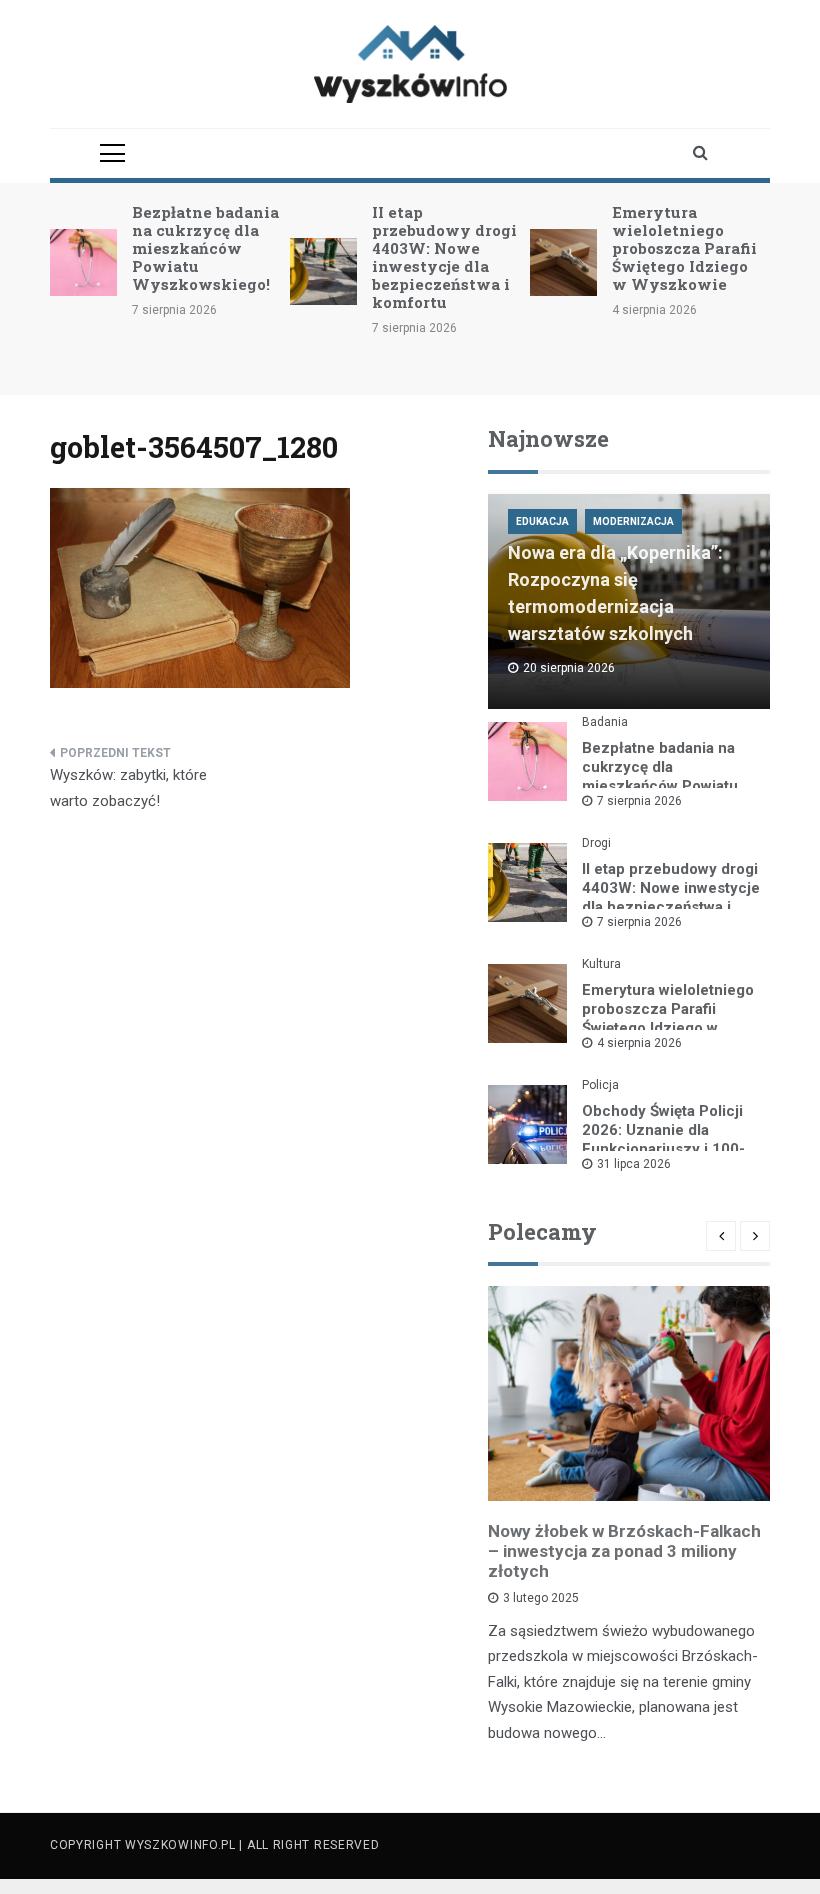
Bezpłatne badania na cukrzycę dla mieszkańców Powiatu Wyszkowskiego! (205, 248)
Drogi (596, 843)
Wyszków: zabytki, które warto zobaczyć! (128, 788)
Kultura (601, 964)
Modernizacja (633, 521)
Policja (600, 1085)
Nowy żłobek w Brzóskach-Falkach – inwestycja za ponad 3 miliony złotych (624, 1551)
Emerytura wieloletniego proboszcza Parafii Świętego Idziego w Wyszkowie (684, 248)
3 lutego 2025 (541, 1598)
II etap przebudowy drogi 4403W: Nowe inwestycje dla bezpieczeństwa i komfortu (444, 257)
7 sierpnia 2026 (639, 801)
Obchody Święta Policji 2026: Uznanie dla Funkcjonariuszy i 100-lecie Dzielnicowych (663, 1139)
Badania (605, 722)
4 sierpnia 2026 (639, 1043)
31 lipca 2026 (634, 1164)
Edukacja (542, 521)
